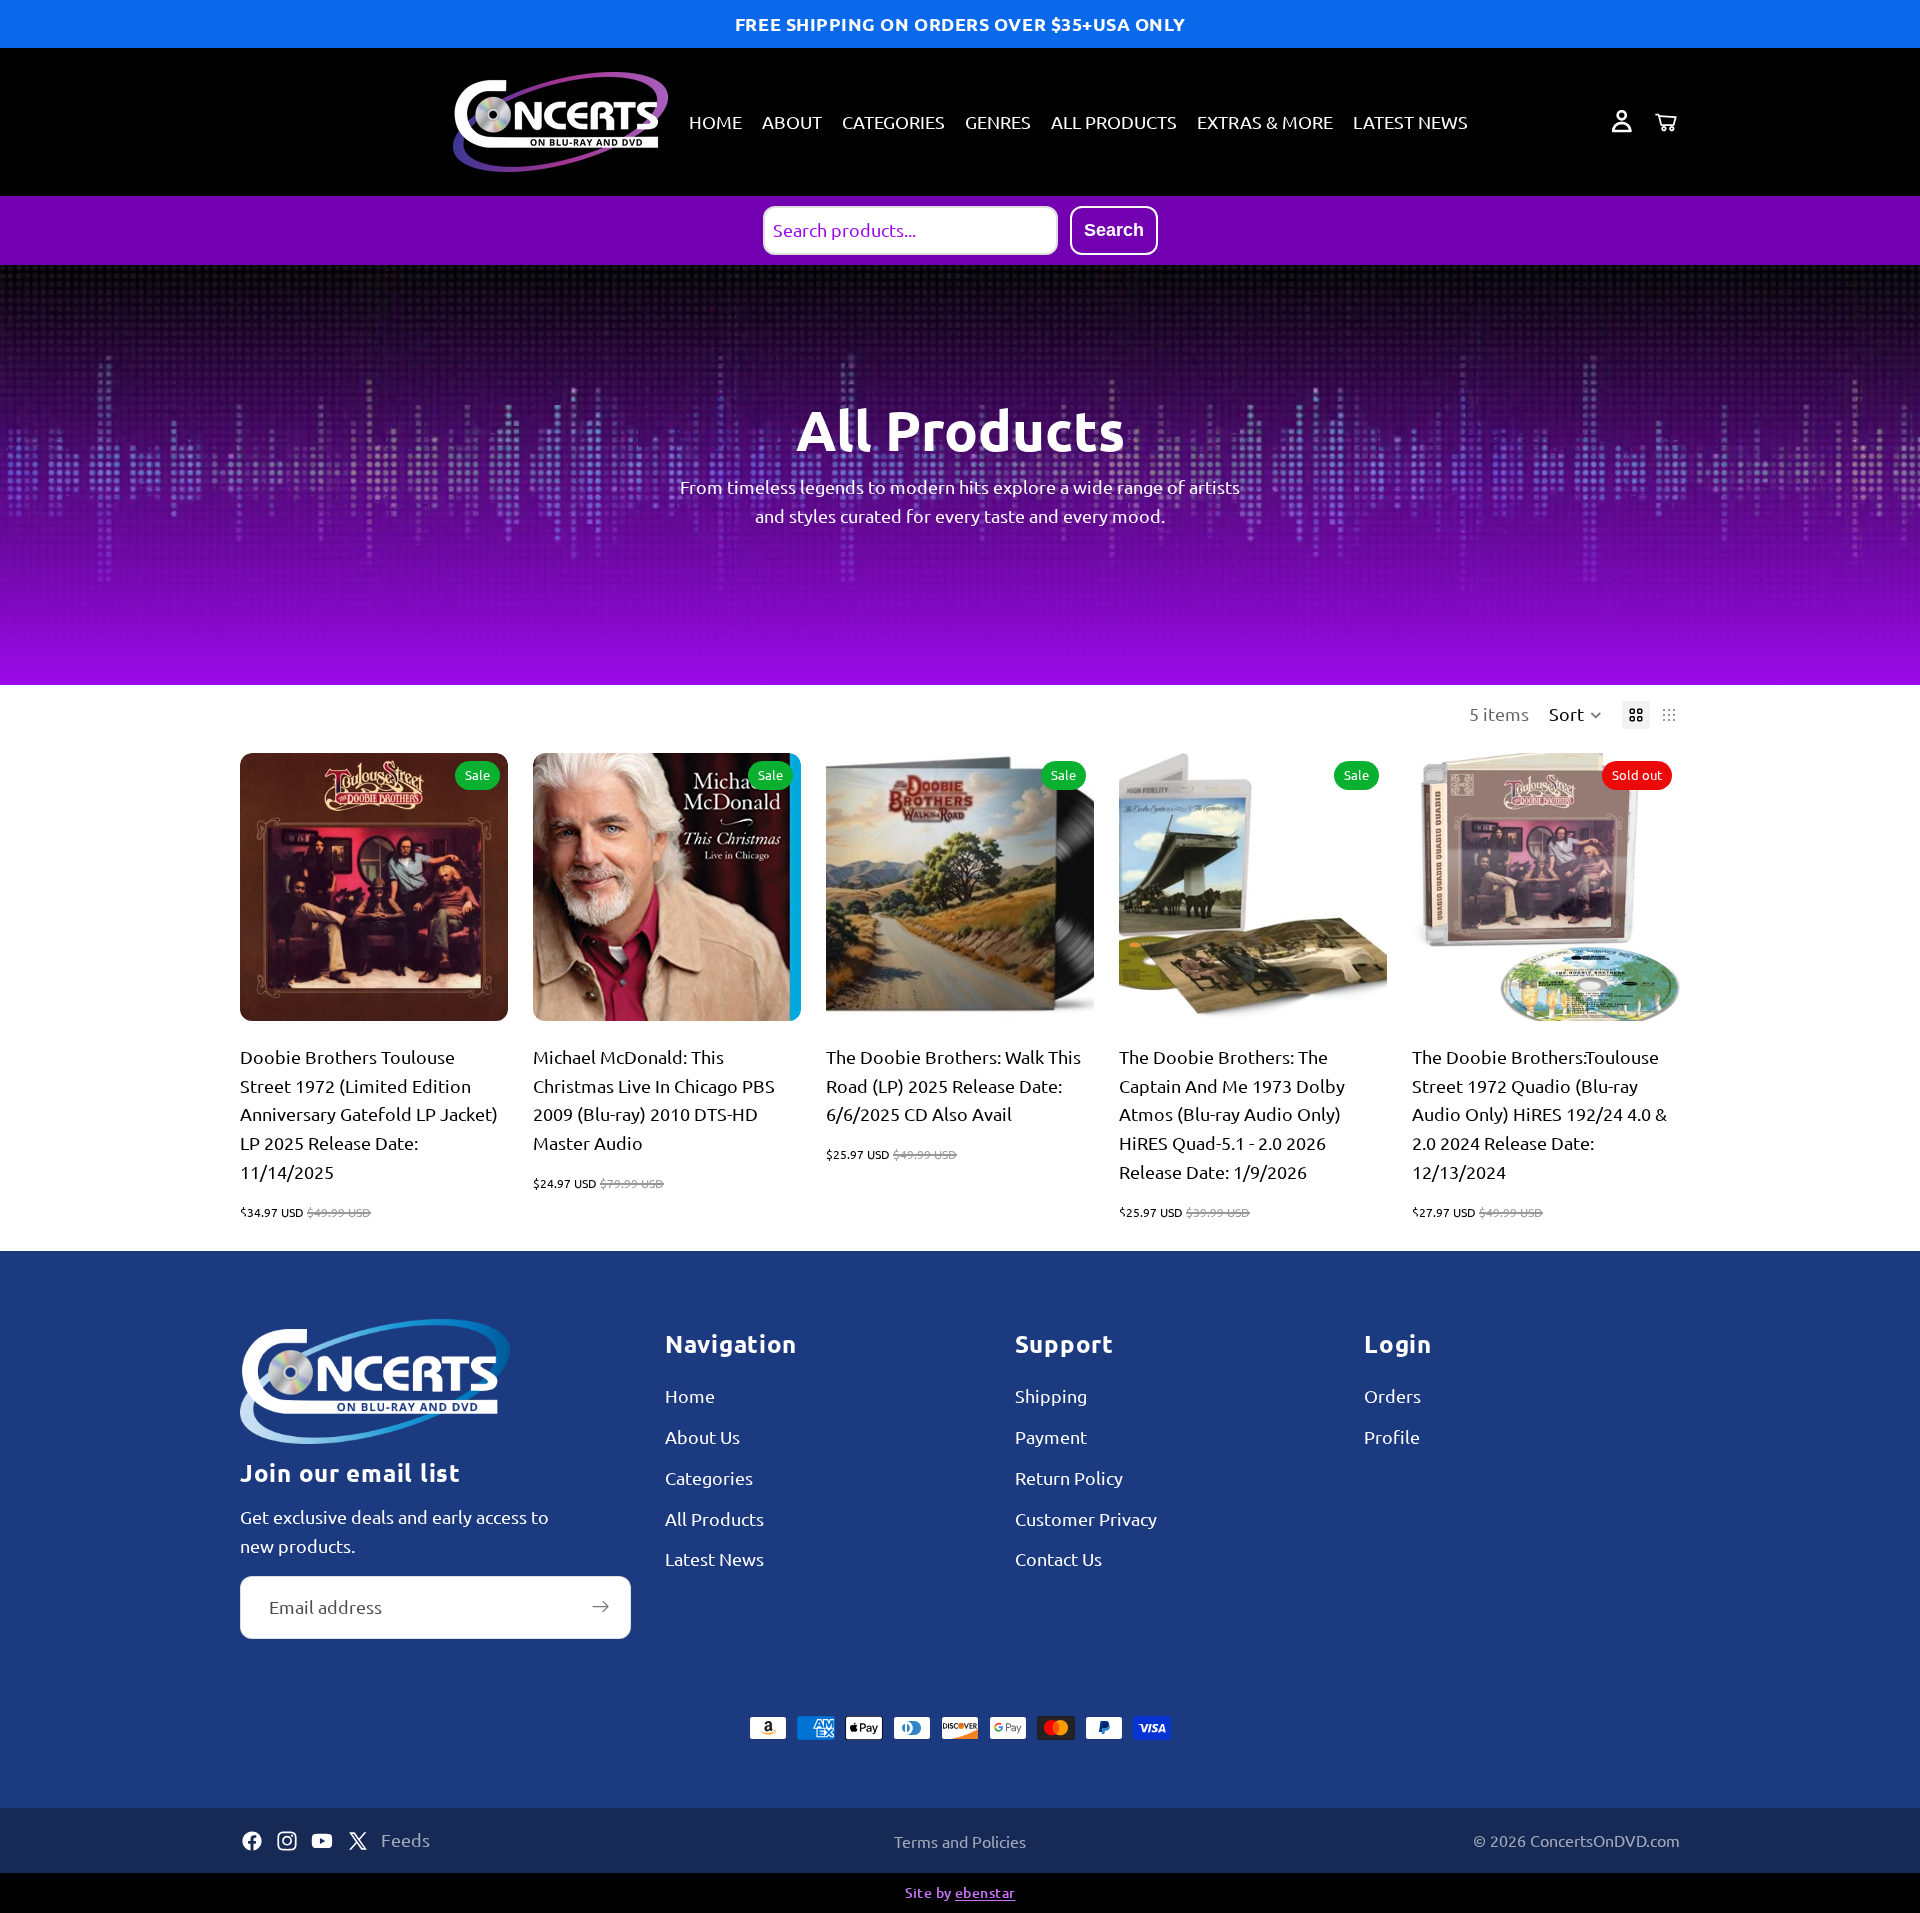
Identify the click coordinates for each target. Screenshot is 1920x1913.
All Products (714, 1518)
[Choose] (770, 990)
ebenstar (985, 1892)
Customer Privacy (1086, 1518)
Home (690, 1395)
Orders (1392, 1395)
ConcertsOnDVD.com (1605, 1840)
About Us (702, 1436)
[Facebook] (252, 1841)
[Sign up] (601, 1607)
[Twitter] (358, 1841)
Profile (1392, 1436)
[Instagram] (287, 1841)
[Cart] (1666, 122)
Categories (709, 1477)
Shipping (1051, 1395)
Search (1114, 230)
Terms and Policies (960, 1841)
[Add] (477, 990)
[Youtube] (322, 1841)
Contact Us (1058, 1559)
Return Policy (1069, 1477)
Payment (1051, 1436)
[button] (1575, 715)
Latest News (714, 1559)
